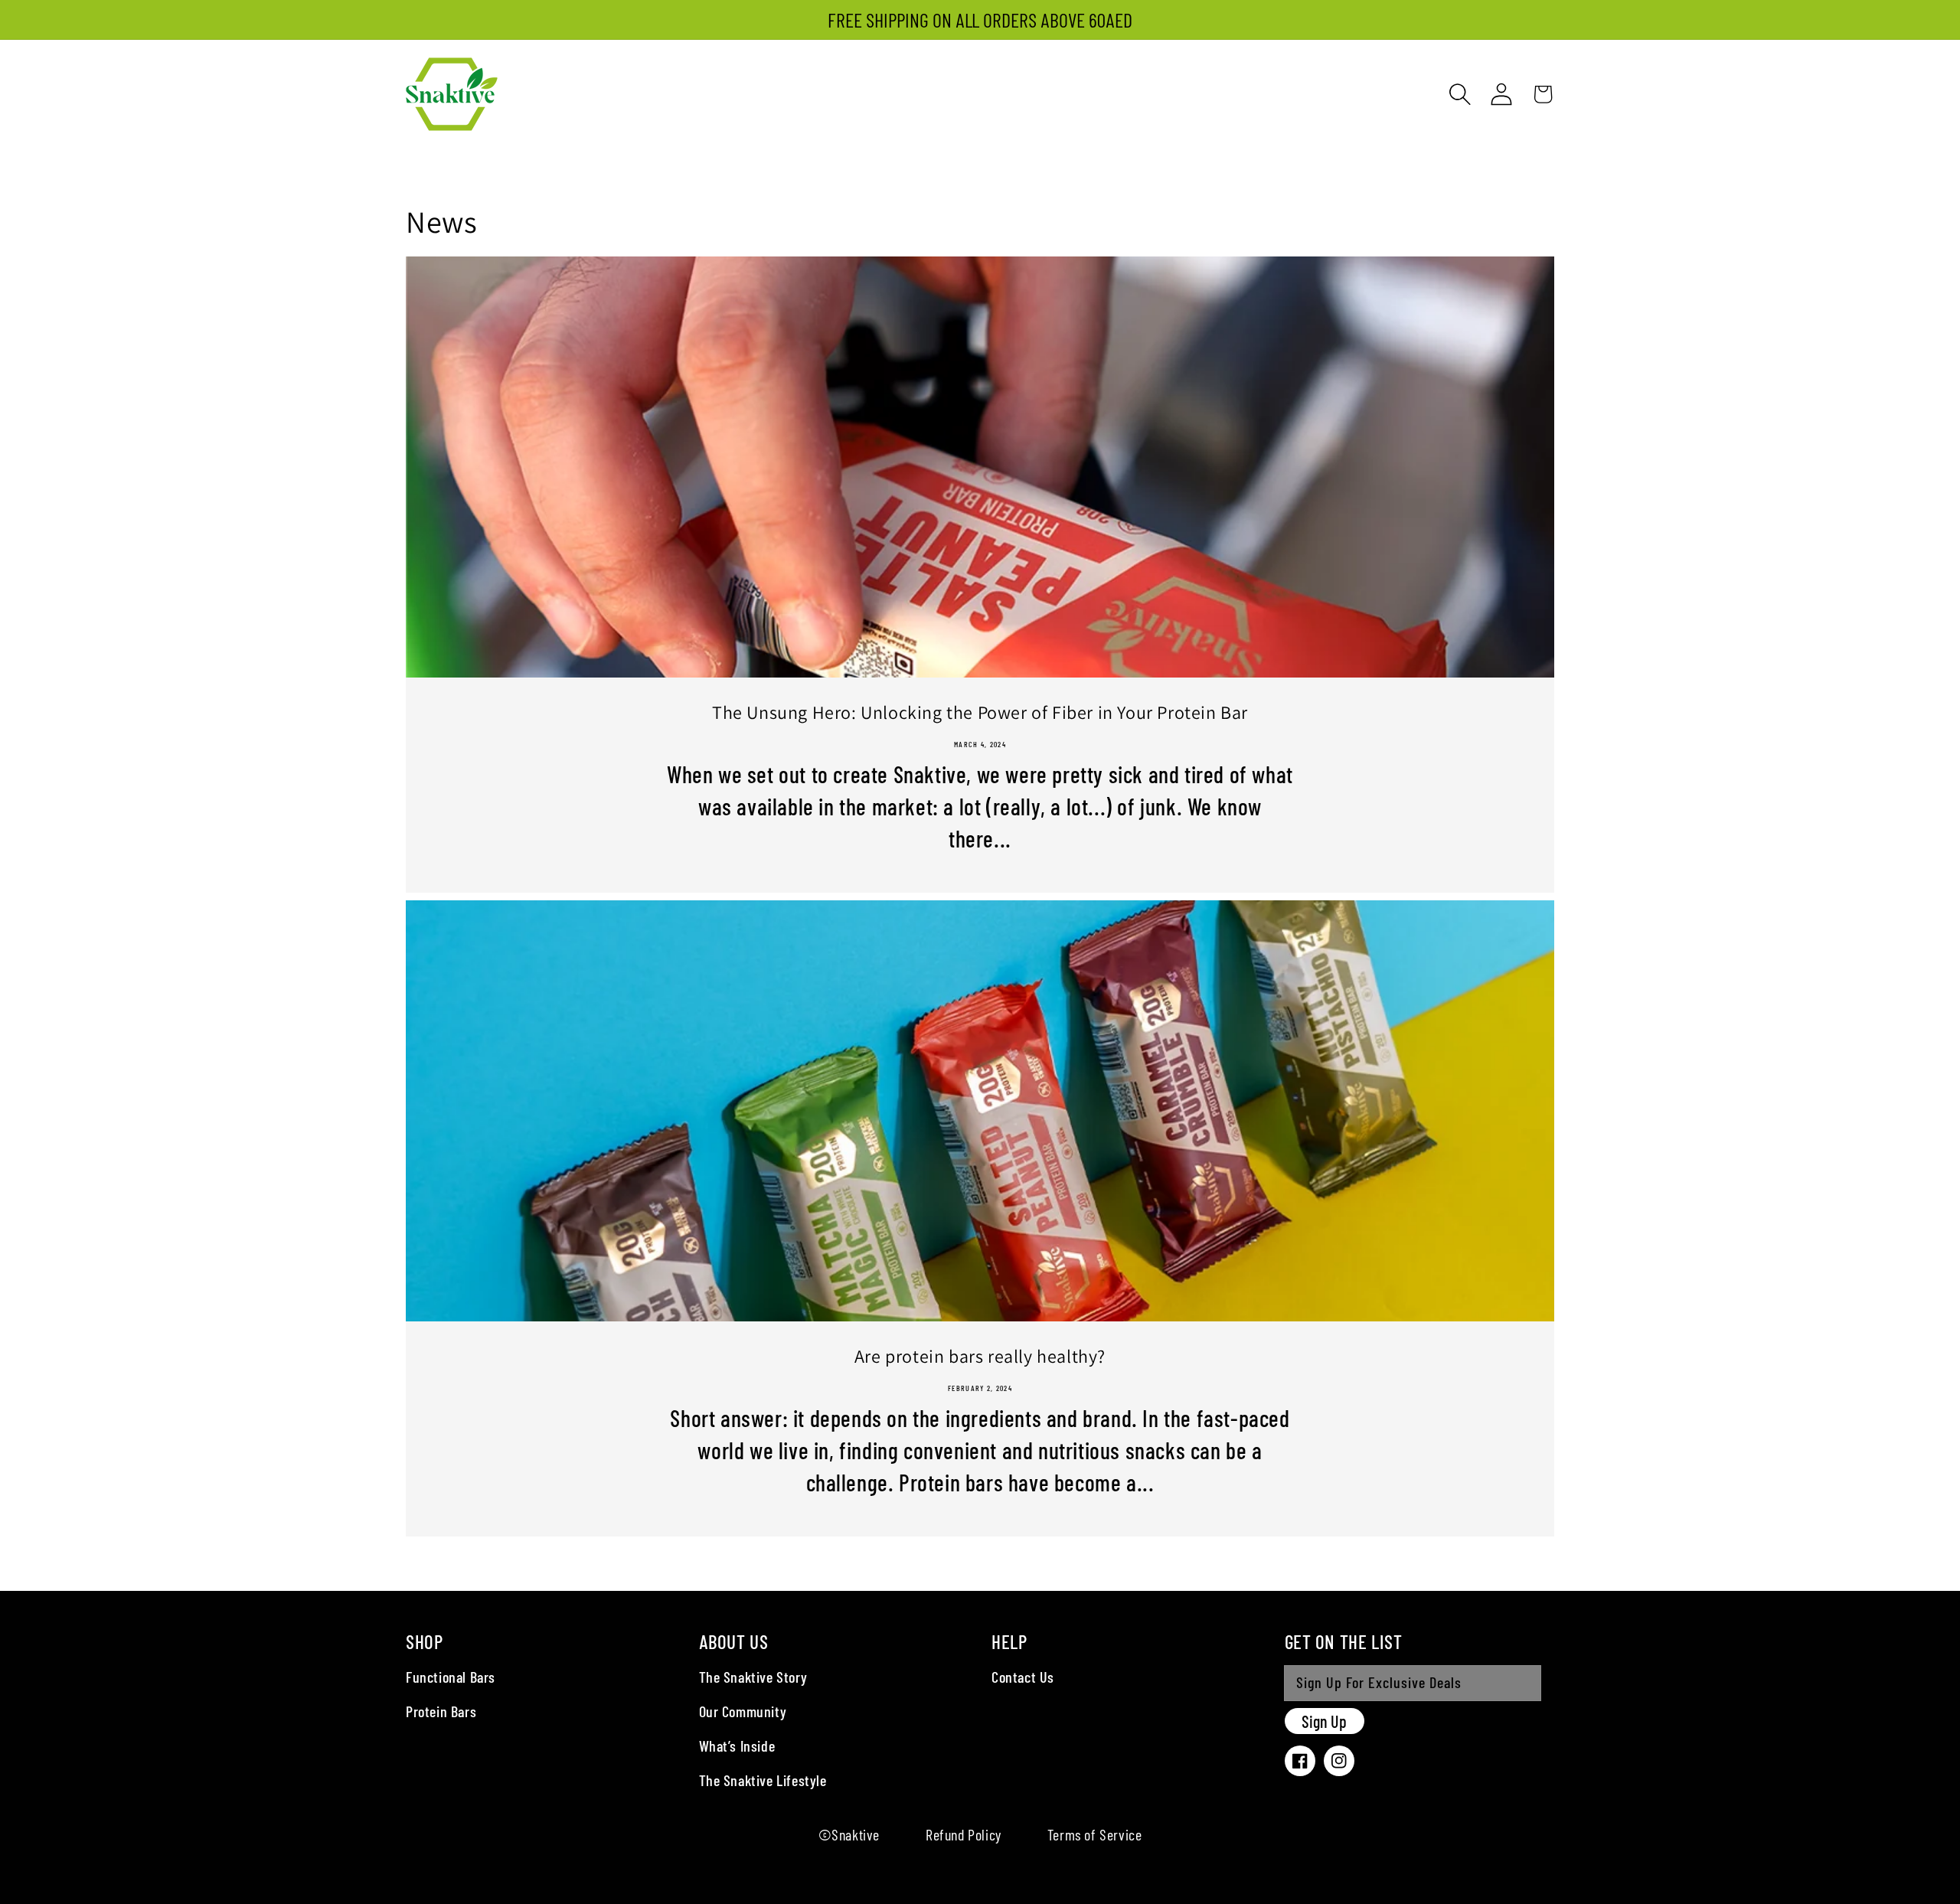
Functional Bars (451, 1677)
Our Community (743, 1711)
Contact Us (1023, 1677)
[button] (1460, 94)
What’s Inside (737, 1746)
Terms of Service (1095, 1834)
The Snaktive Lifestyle (763, 1780)
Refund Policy (964, 1834)
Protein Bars (441, 1711)
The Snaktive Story (753, 1677)
